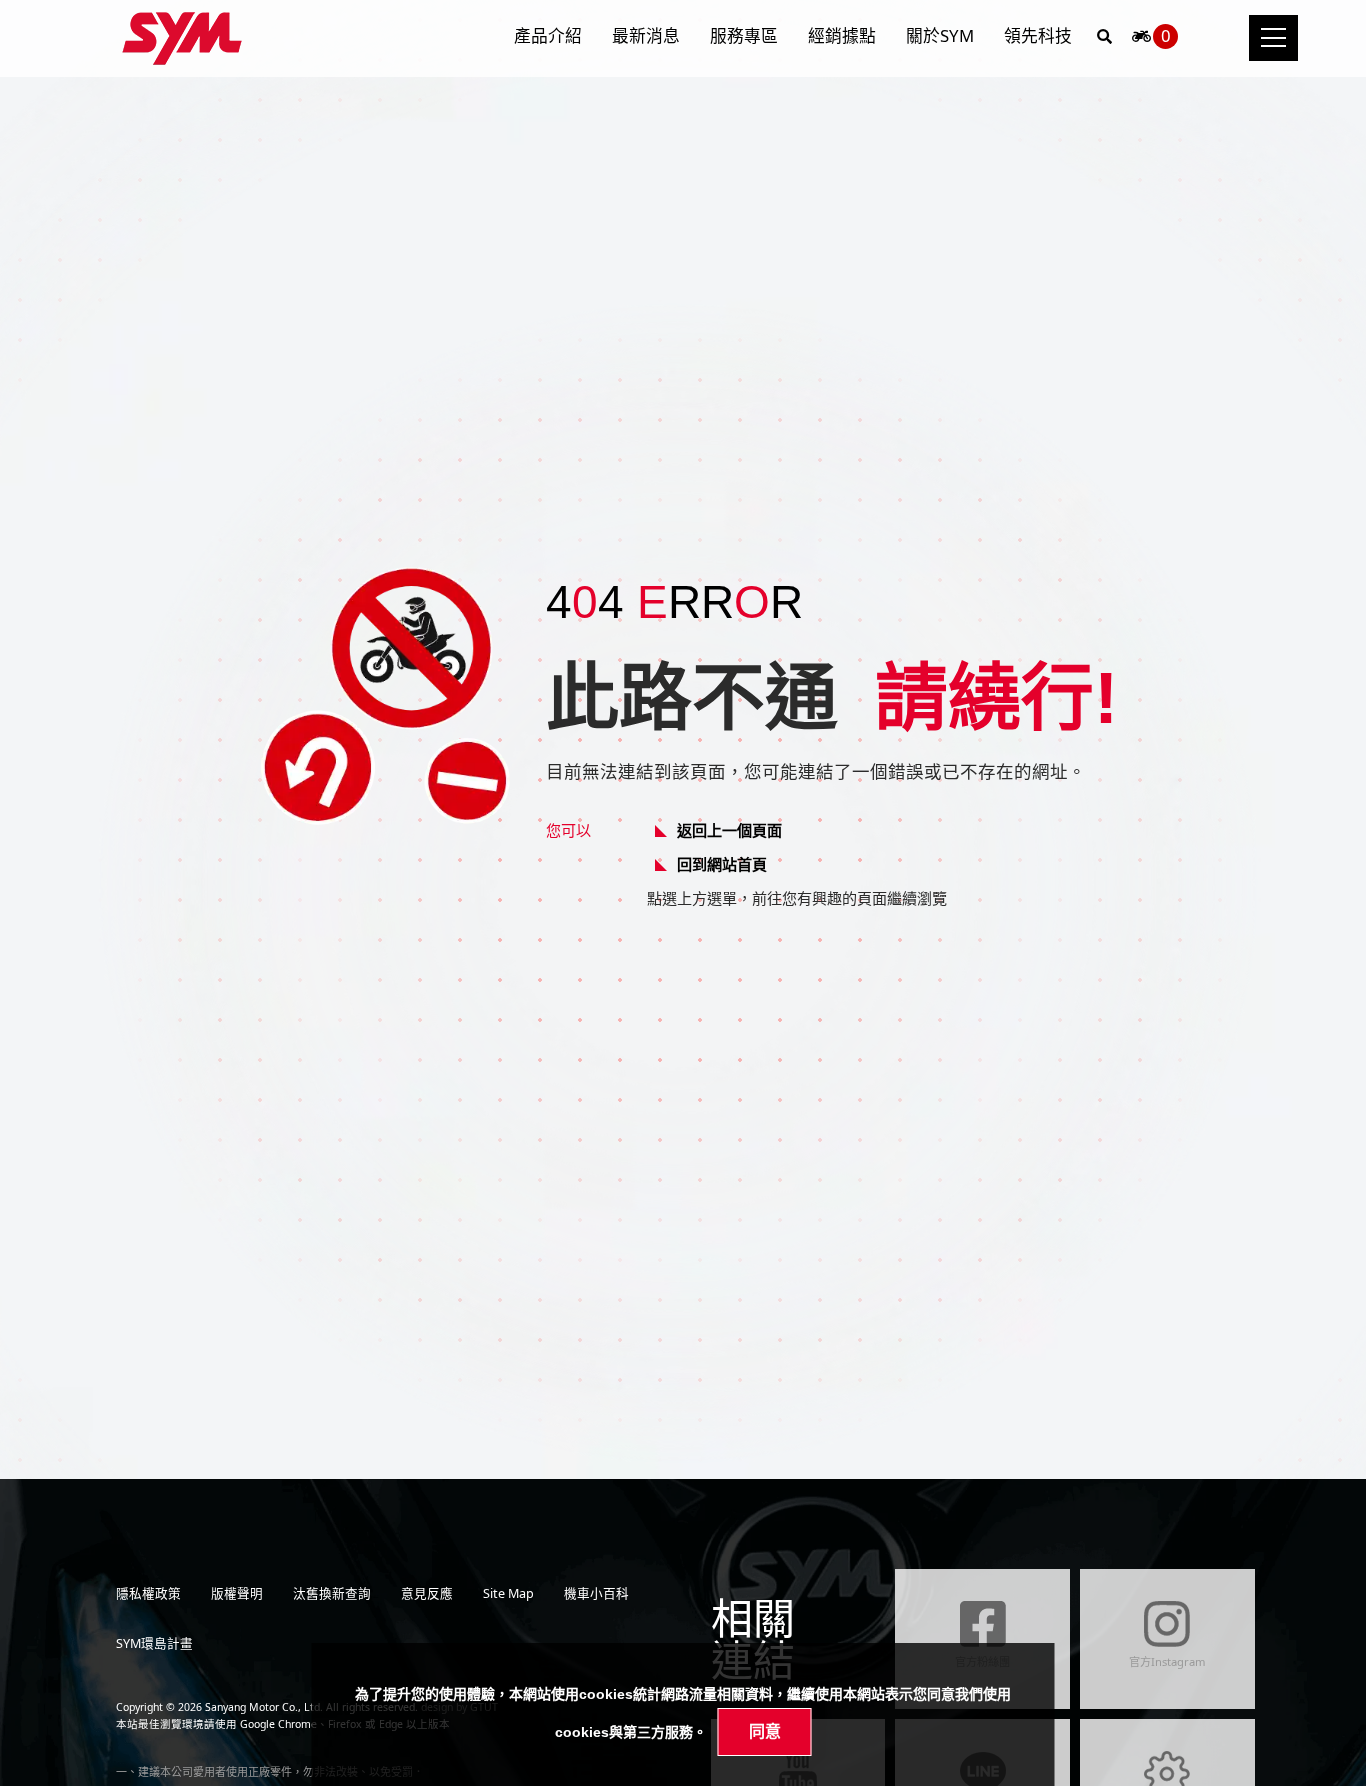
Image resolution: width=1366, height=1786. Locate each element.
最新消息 (646, 35)
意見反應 (427, 1593)
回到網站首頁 (722, 864)
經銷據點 (842, 35)
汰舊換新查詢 (332, 1593)
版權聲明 (237, 1593)
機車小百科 (596, 1593)
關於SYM (940, 35)
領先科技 (1038, 35)
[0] (1141, 41)
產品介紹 (548, 35)
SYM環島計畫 (154, 1643)
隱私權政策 (148, 1593)
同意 (765, 1731)
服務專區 (744, 35)
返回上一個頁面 (729, 830)
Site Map (508, 1593)
